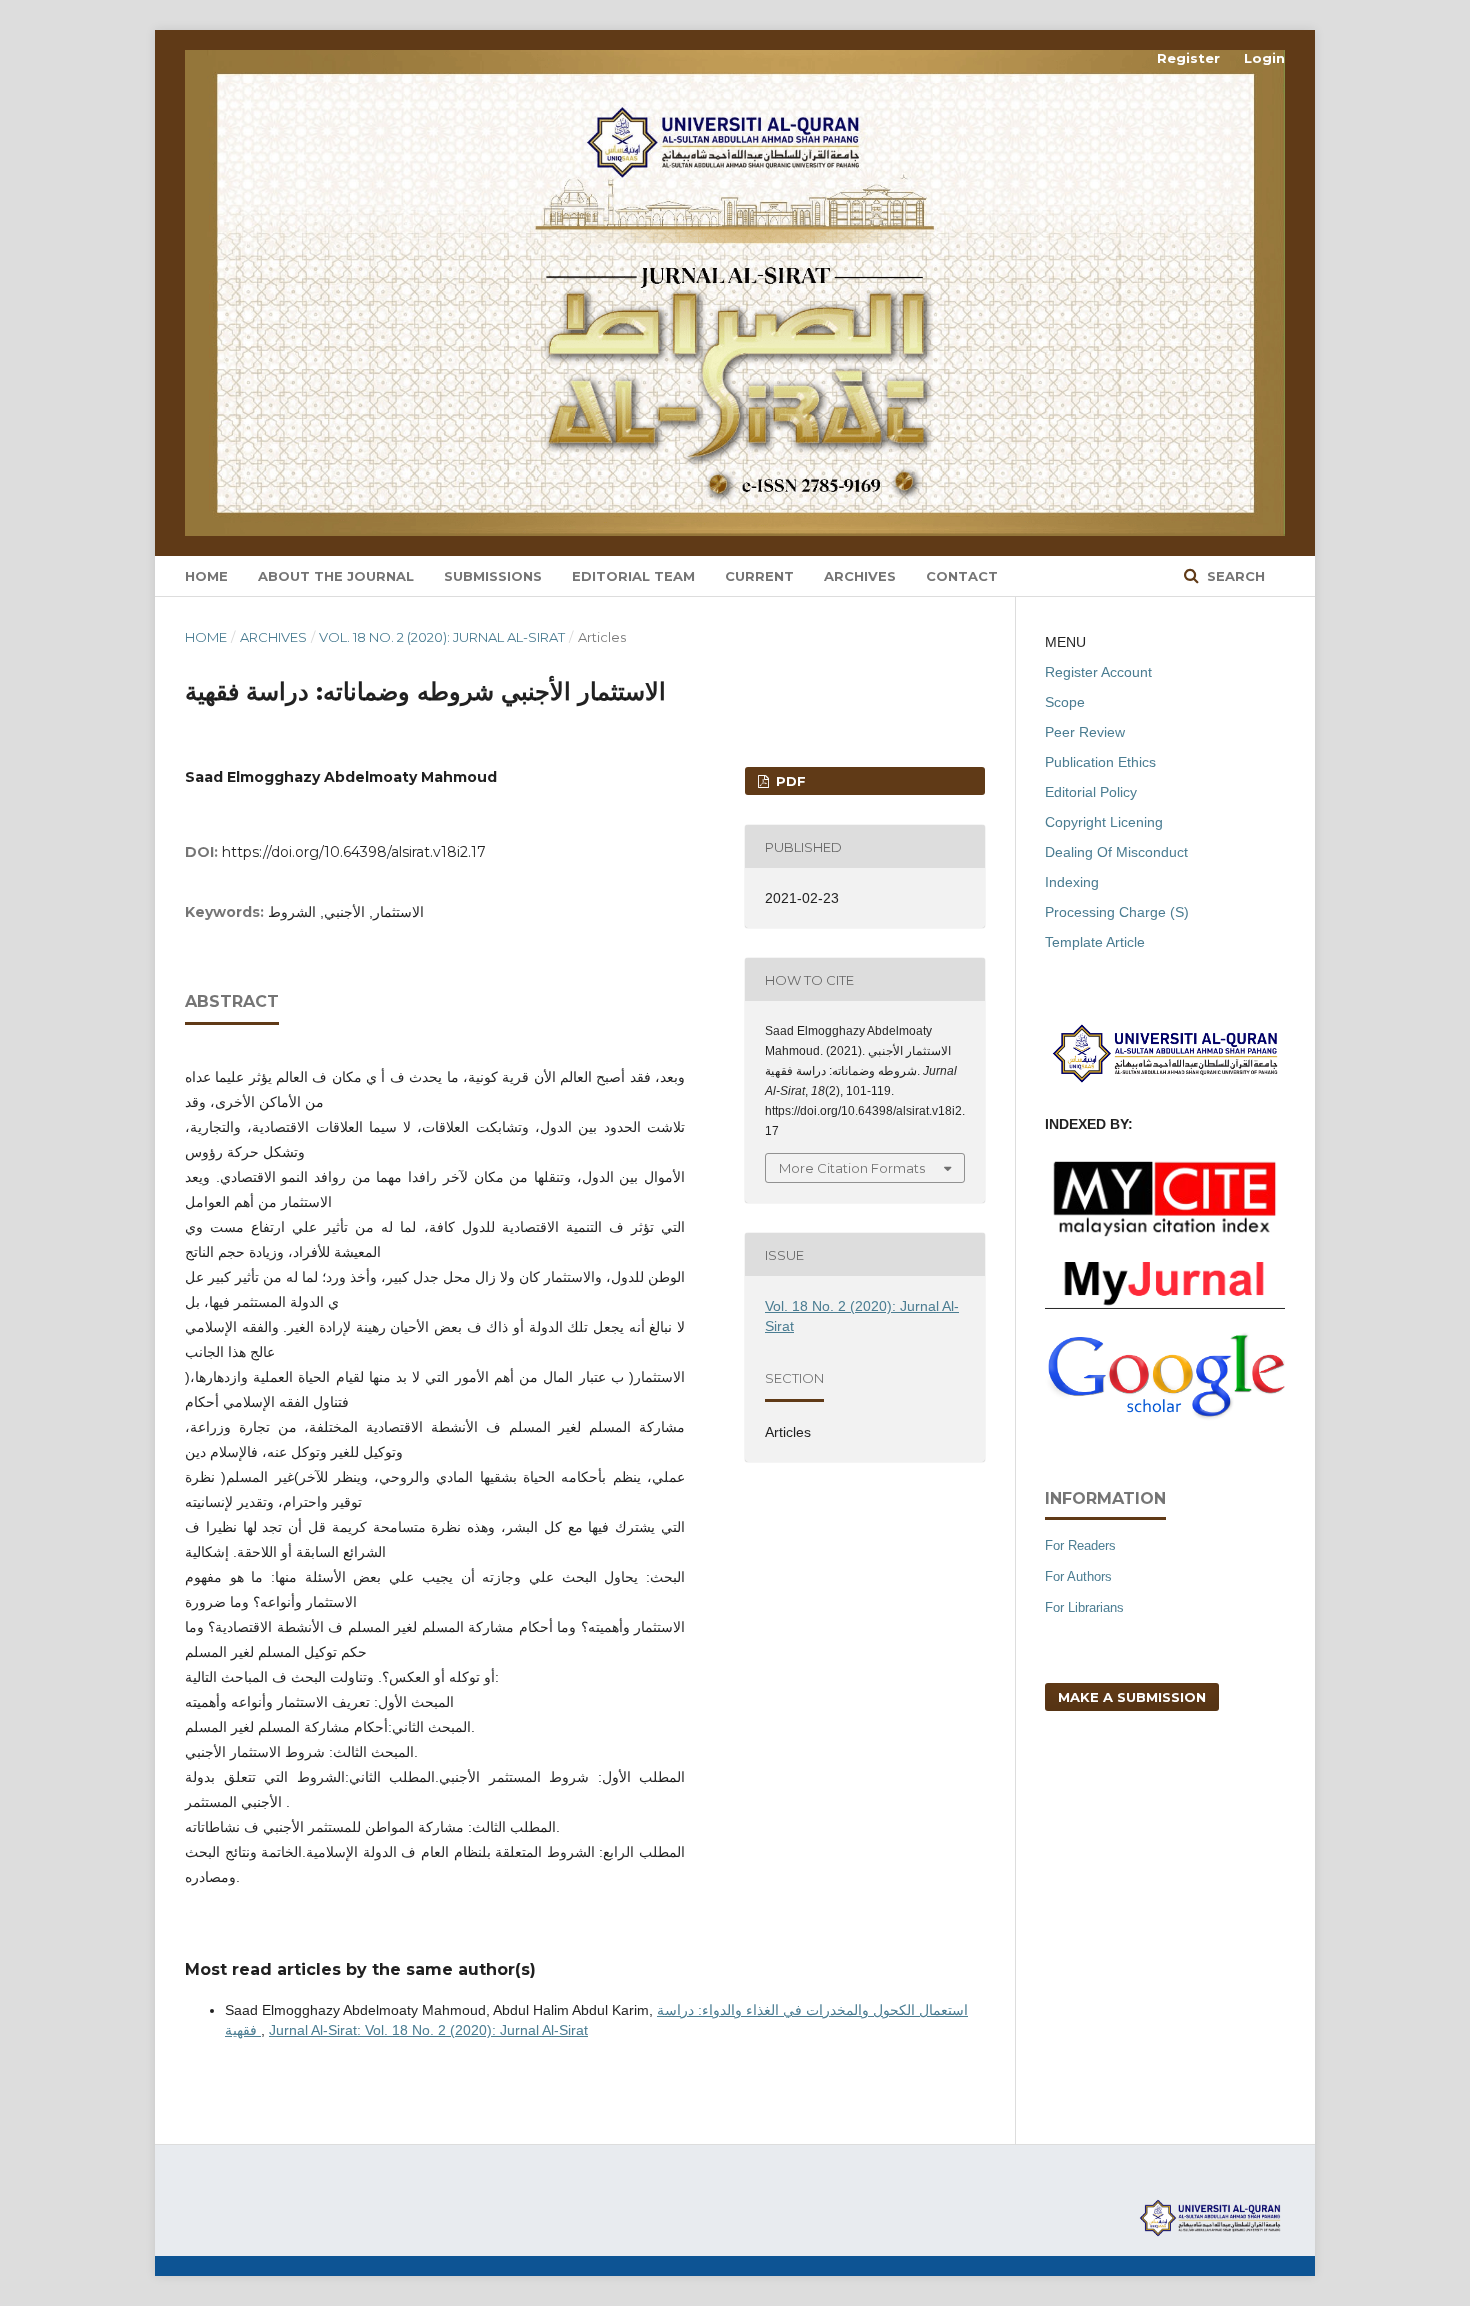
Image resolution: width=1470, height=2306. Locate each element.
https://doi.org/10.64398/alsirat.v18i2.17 (354, 852)
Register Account (1098, 672)
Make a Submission (1132, 1697)
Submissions (493, 576)
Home (206, 576)
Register (1188, 58)
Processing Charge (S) (1117, 912)
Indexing (1072, 882)
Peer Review (1085, 732)
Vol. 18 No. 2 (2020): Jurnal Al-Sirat (442, 637)
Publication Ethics (1100, 762)
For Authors (1078, 1576)
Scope (1065, 702)
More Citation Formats (852, 1168)
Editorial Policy (1091, 792)
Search (1234, 576)
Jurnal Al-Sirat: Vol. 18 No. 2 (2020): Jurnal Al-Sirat (428, 2030)
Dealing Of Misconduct (1116, 852)
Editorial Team (633, 576)
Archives (860, 576)
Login (1264, 58)
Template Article (1095, 942)
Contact (962, 576)
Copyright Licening (1104, 822)
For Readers (1080, 1545)
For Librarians (1084, 1607)
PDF (789, 781)
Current (759, 576)
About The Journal (336, 576)
